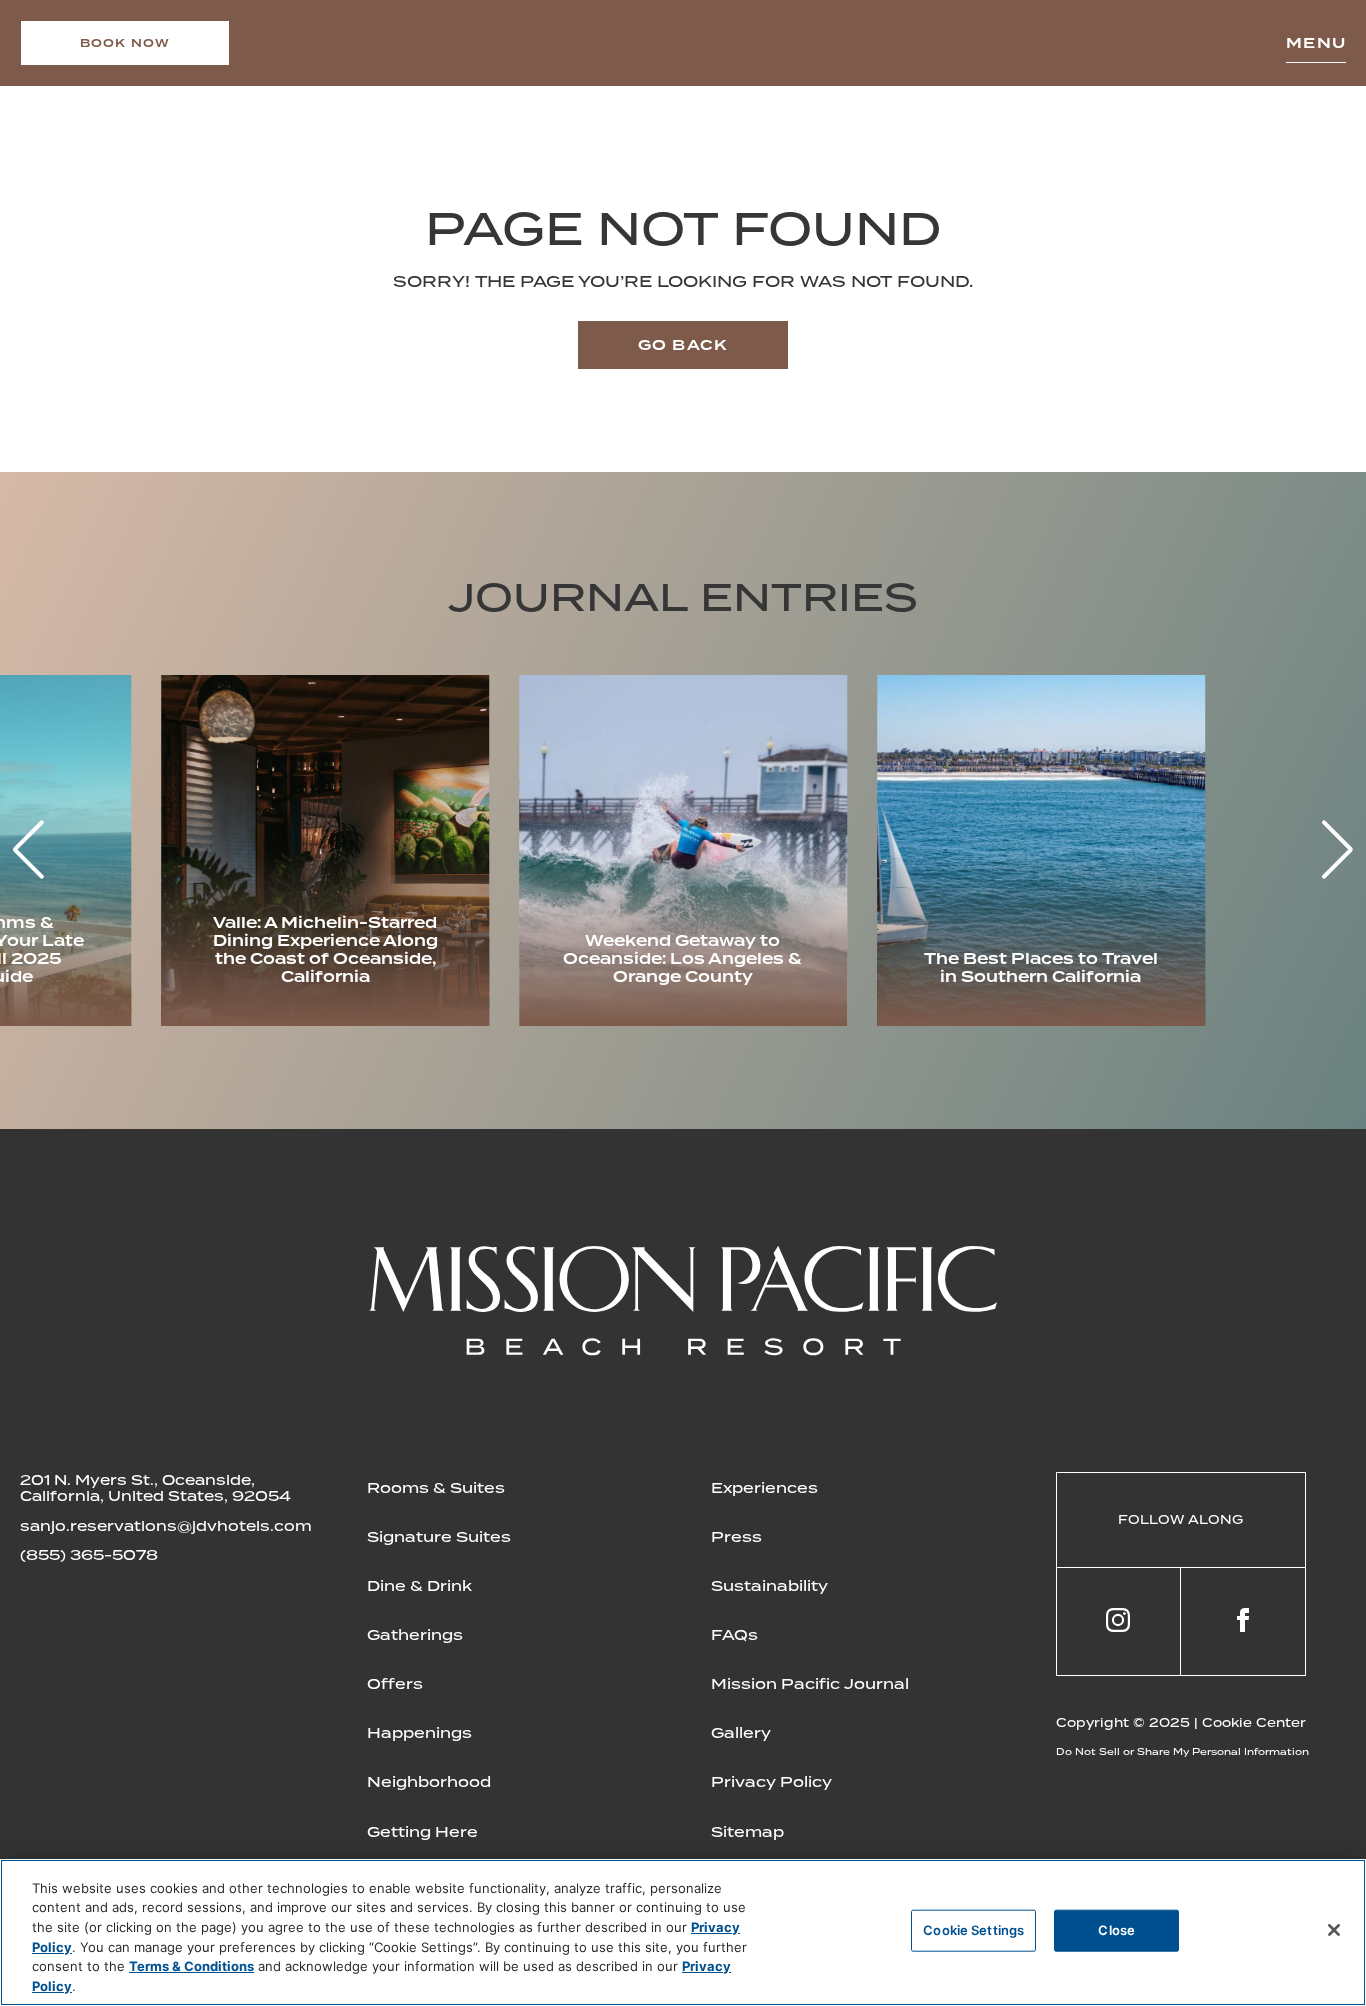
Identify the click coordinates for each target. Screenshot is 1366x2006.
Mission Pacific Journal (810, 1684)
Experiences (764, 1488)
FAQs (734, 1635)
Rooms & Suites (436, 1488)
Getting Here (422, 1832)
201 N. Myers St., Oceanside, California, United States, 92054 (155, 1488)
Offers (395, 1684)
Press (736, 1537)
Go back (683, 345)
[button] (1337, 850)
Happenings (419, 1733)
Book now (125, 43)
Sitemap (747, 1832)
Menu (1316, 43)
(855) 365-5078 (89, 1555)
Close (1116, 1930)
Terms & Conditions (191, 1966)
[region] (683, 1932)
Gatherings (415, 1635)
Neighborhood (429, 1782)
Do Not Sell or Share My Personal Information (1182, 1751)
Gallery (741, 1733)
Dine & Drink (419, 1586)
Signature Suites (439, 1537)
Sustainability (769, 1586)
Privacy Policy (771, 1782)
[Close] (1334, 1930)
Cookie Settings (973, 1930)
